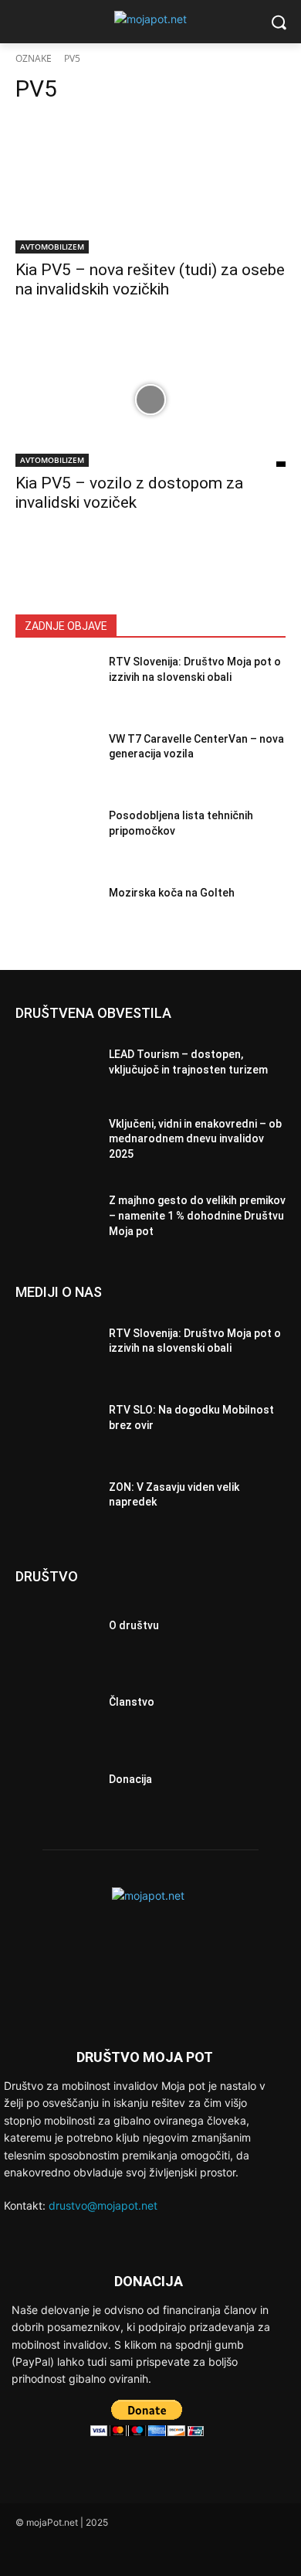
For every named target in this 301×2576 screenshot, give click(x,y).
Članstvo (132, 1702)
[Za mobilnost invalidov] (150, 19)
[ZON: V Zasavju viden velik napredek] (56, 1499)
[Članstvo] (56, 1707)
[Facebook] (29, 2554)
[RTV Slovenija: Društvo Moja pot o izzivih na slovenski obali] (56, 686)
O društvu (134, 1625)
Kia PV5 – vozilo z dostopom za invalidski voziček (129, 493)
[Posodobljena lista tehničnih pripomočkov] (56, 840)
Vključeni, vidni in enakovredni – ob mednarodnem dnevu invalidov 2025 (195, 1139)
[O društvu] (56, 1630)
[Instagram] (64, 2554)
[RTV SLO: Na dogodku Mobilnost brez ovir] (56, 1422)
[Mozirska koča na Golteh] (56, 917)
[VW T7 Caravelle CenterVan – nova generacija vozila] (56, 764)
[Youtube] (133, 2554)
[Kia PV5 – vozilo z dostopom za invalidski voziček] (150, 399)
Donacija (130, 1779)
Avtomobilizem (52, 247)
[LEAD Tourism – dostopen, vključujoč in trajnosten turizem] (56, 1067)
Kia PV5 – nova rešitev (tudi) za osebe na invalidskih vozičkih (150, 279)
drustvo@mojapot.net (103, 2205)
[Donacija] (56, 1784)
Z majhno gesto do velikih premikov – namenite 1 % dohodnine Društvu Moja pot (197, 1215)
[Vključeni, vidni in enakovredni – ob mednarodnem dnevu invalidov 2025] (56, 1144)
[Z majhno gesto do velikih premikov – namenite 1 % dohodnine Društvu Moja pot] (56, 1220)
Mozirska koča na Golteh (172, 893)
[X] (98, 2554)
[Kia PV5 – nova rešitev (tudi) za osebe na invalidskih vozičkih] (150, 186)
